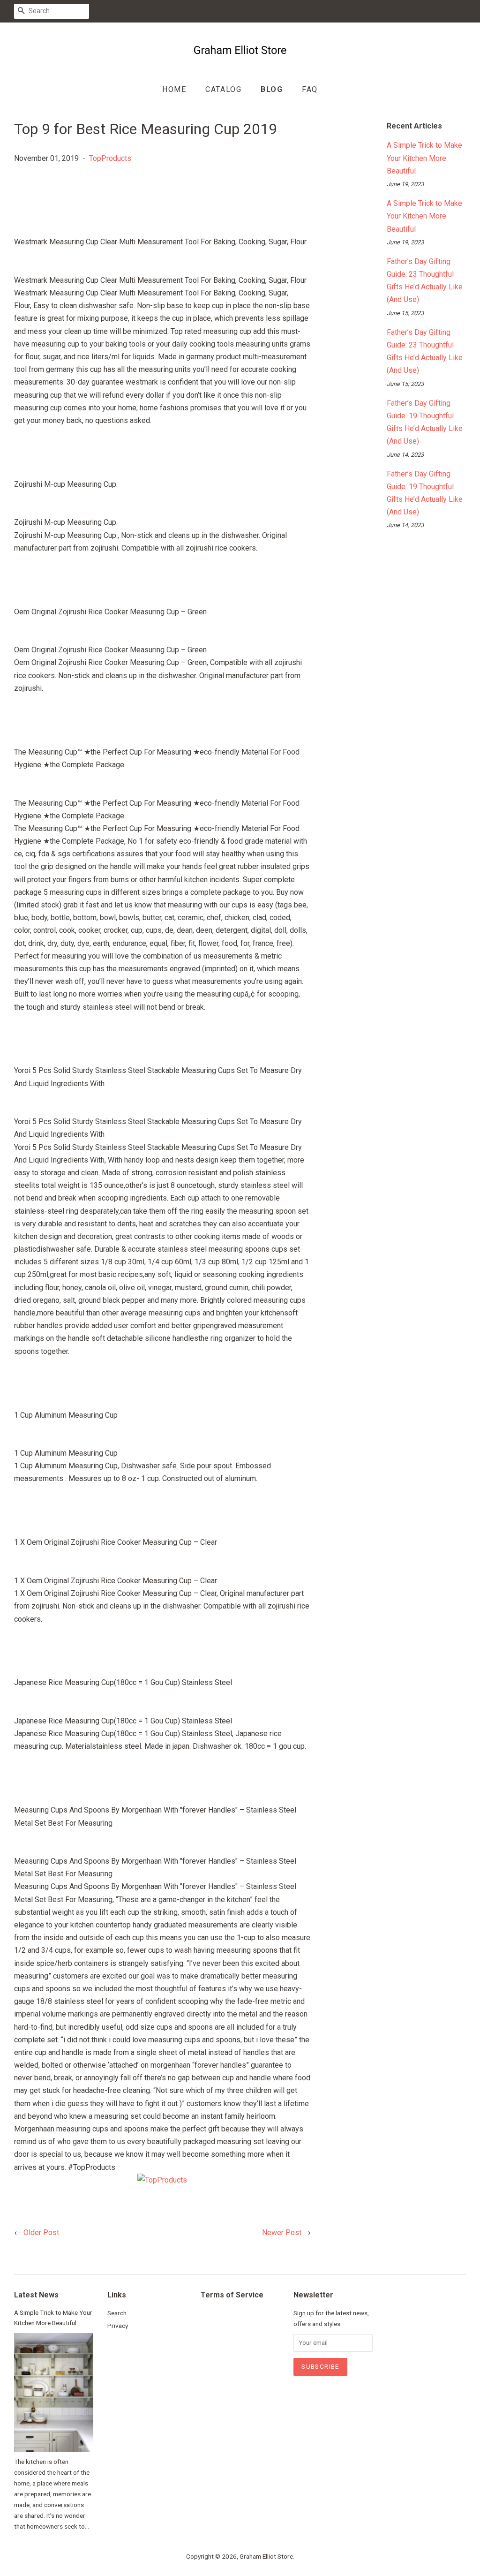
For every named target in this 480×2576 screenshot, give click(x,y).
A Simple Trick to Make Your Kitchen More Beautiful (424, 158)
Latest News (36, 2295)
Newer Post (282, 2232)
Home (174, 89)
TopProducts (110, 158)
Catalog (223, 89)
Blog (272, 89)
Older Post (41, 2232)
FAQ (310, 89)
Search (117, 2313)
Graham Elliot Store (266, 2556)
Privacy (118, 2326)
